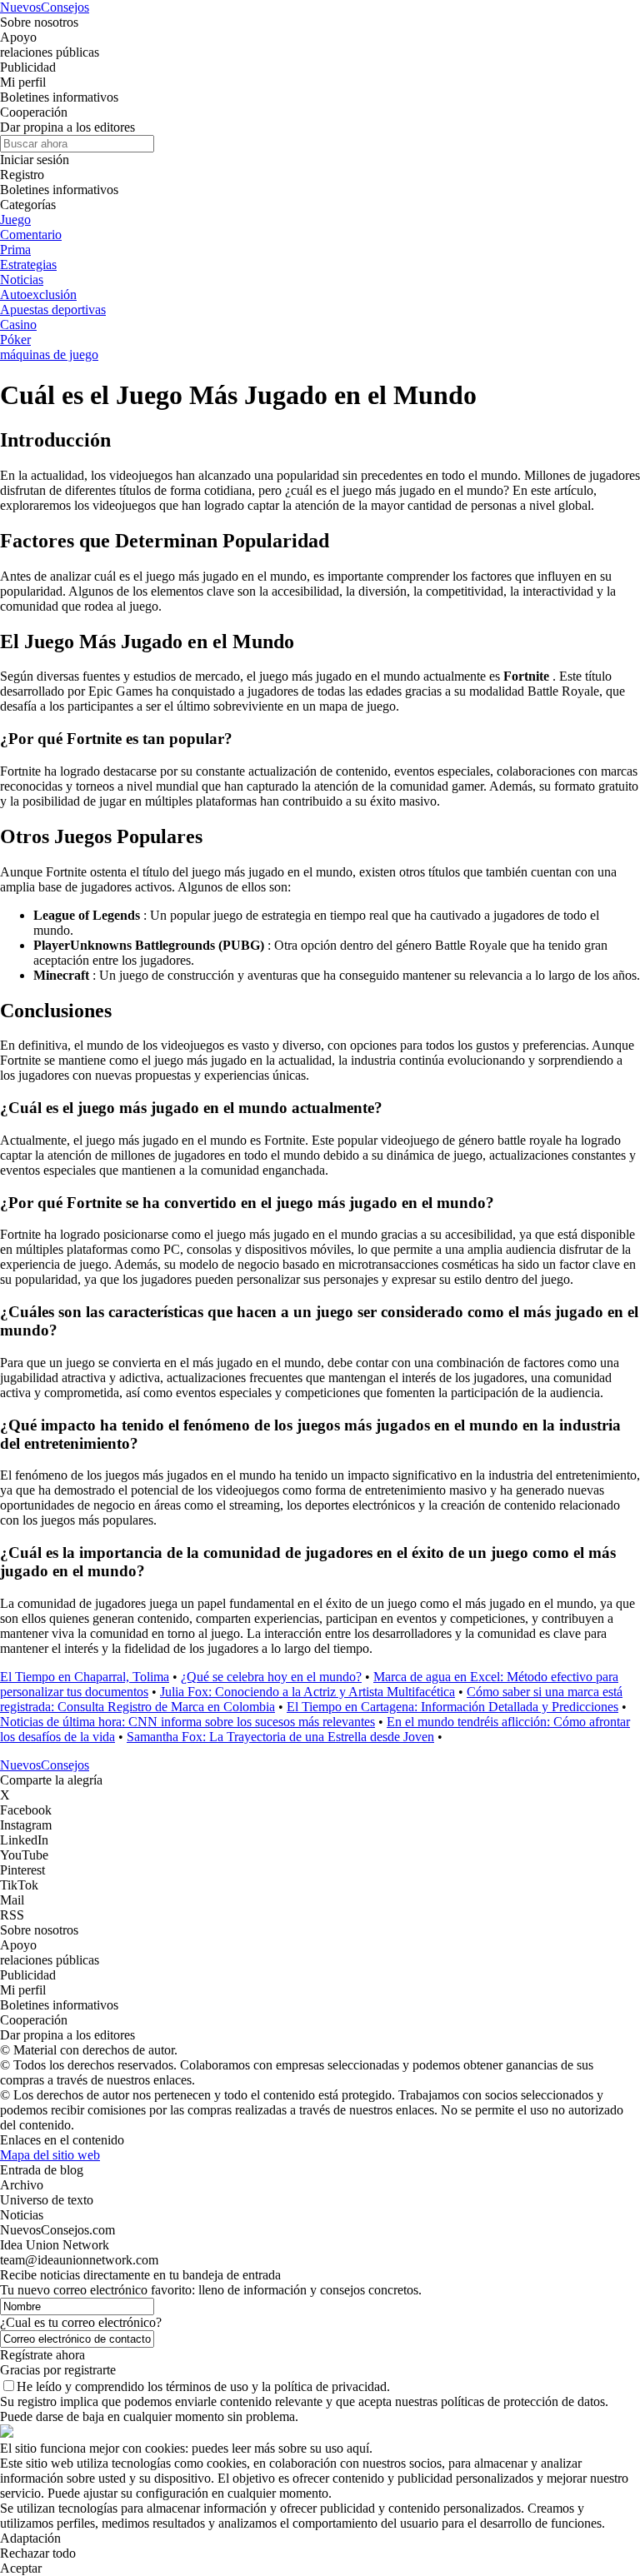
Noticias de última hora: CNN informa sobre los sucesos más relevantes (187, 1722)
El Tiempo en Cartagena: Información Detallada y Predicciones (452, 1707)
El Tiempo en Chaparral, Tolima (85, 1677)
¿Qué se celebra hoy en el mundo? (271, 1677)
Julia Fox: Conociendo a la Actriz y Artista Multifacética (307, 1692)
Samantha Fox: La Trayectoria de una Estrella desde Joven (280, 1737)
